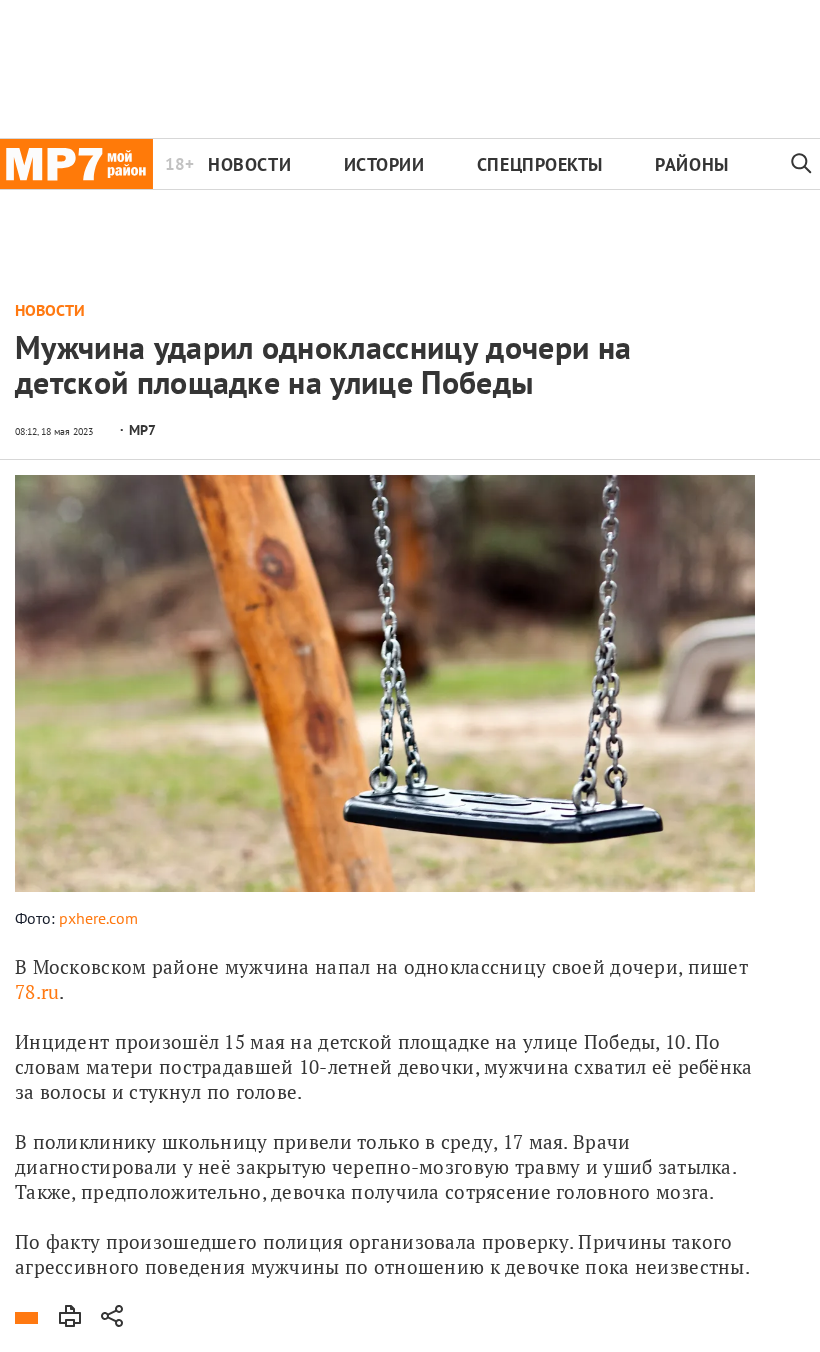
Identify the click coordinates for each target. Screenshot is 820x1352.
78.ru (37, 991)
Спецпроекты (540, 164)
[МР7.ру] (76, 164)
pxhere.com (98, 918)
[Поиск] (801, 164)
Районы (691, 164)
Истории (384, 164)
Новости (249, 164)
